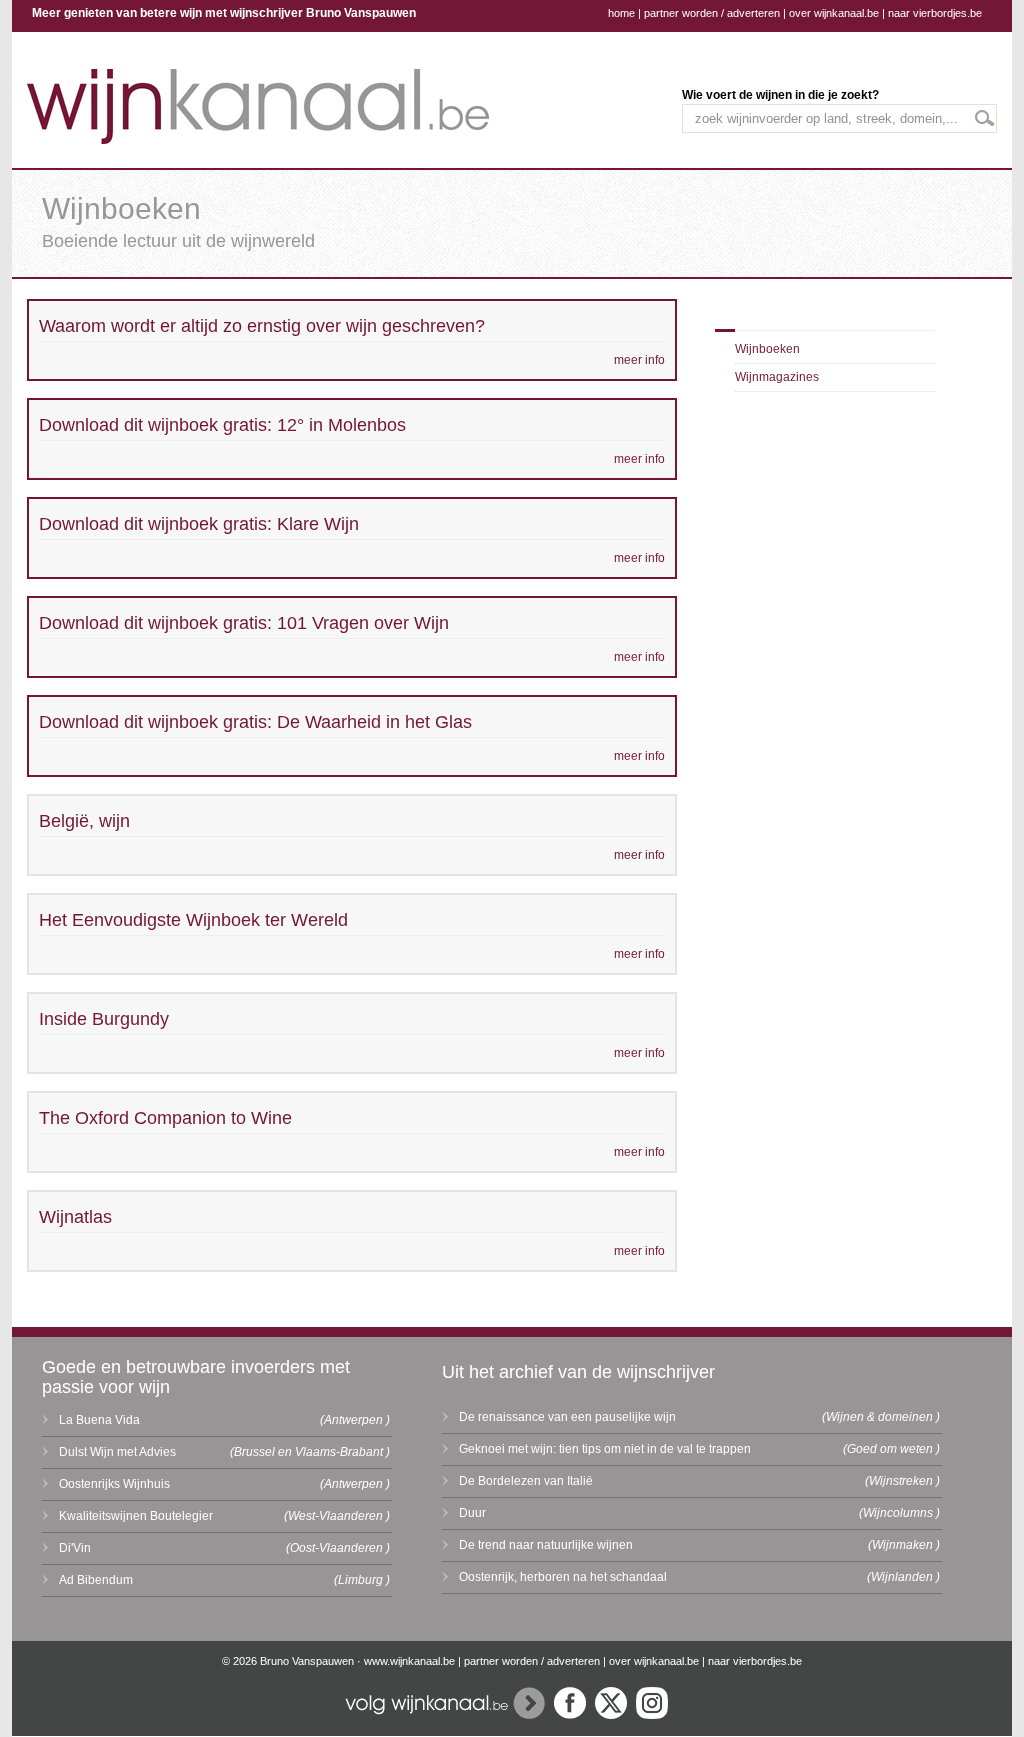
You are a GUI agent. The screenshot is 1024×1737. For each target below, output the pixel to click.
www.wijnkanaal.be (409, 1661)
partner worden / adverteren (712, 13)
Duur (472, 1513)
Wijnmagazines (777, 377)
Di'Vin (75, 1548)
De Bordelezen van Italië (526, 1481)
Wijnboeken (767, 349)
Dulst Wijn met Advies (117, 1452)
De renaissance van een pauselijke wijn (567, 1417)
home (621, 13)
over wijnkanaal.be (834, 13)
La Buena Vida (99, 1420)
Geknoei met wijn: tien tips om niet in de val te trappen (605, 1449)
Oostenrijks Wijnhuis (114, 1484)
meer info (639, 360)
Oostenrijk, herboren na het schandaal (563, 1577)
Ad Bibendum (96, 1580)
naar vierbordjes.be (935, 13)
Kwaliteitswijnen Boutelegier (136, 1516)
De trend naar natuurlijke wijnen (546, 1545)
